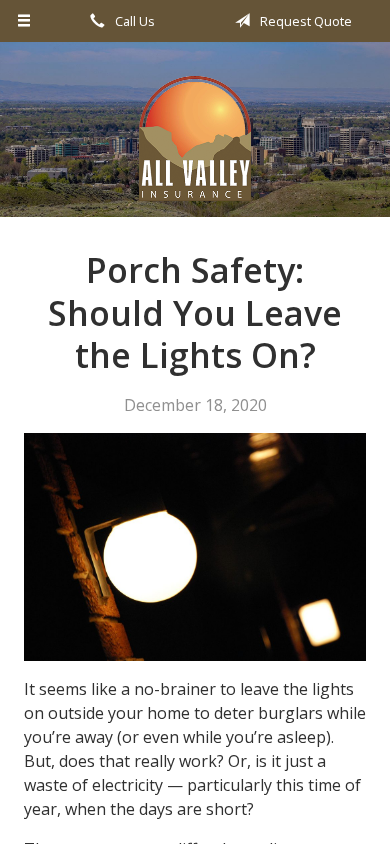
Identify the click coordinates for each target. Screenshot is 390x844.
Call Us (133, 21)
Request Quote (304, 21)
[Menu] (24, 21)
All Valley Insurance (195, 138)
